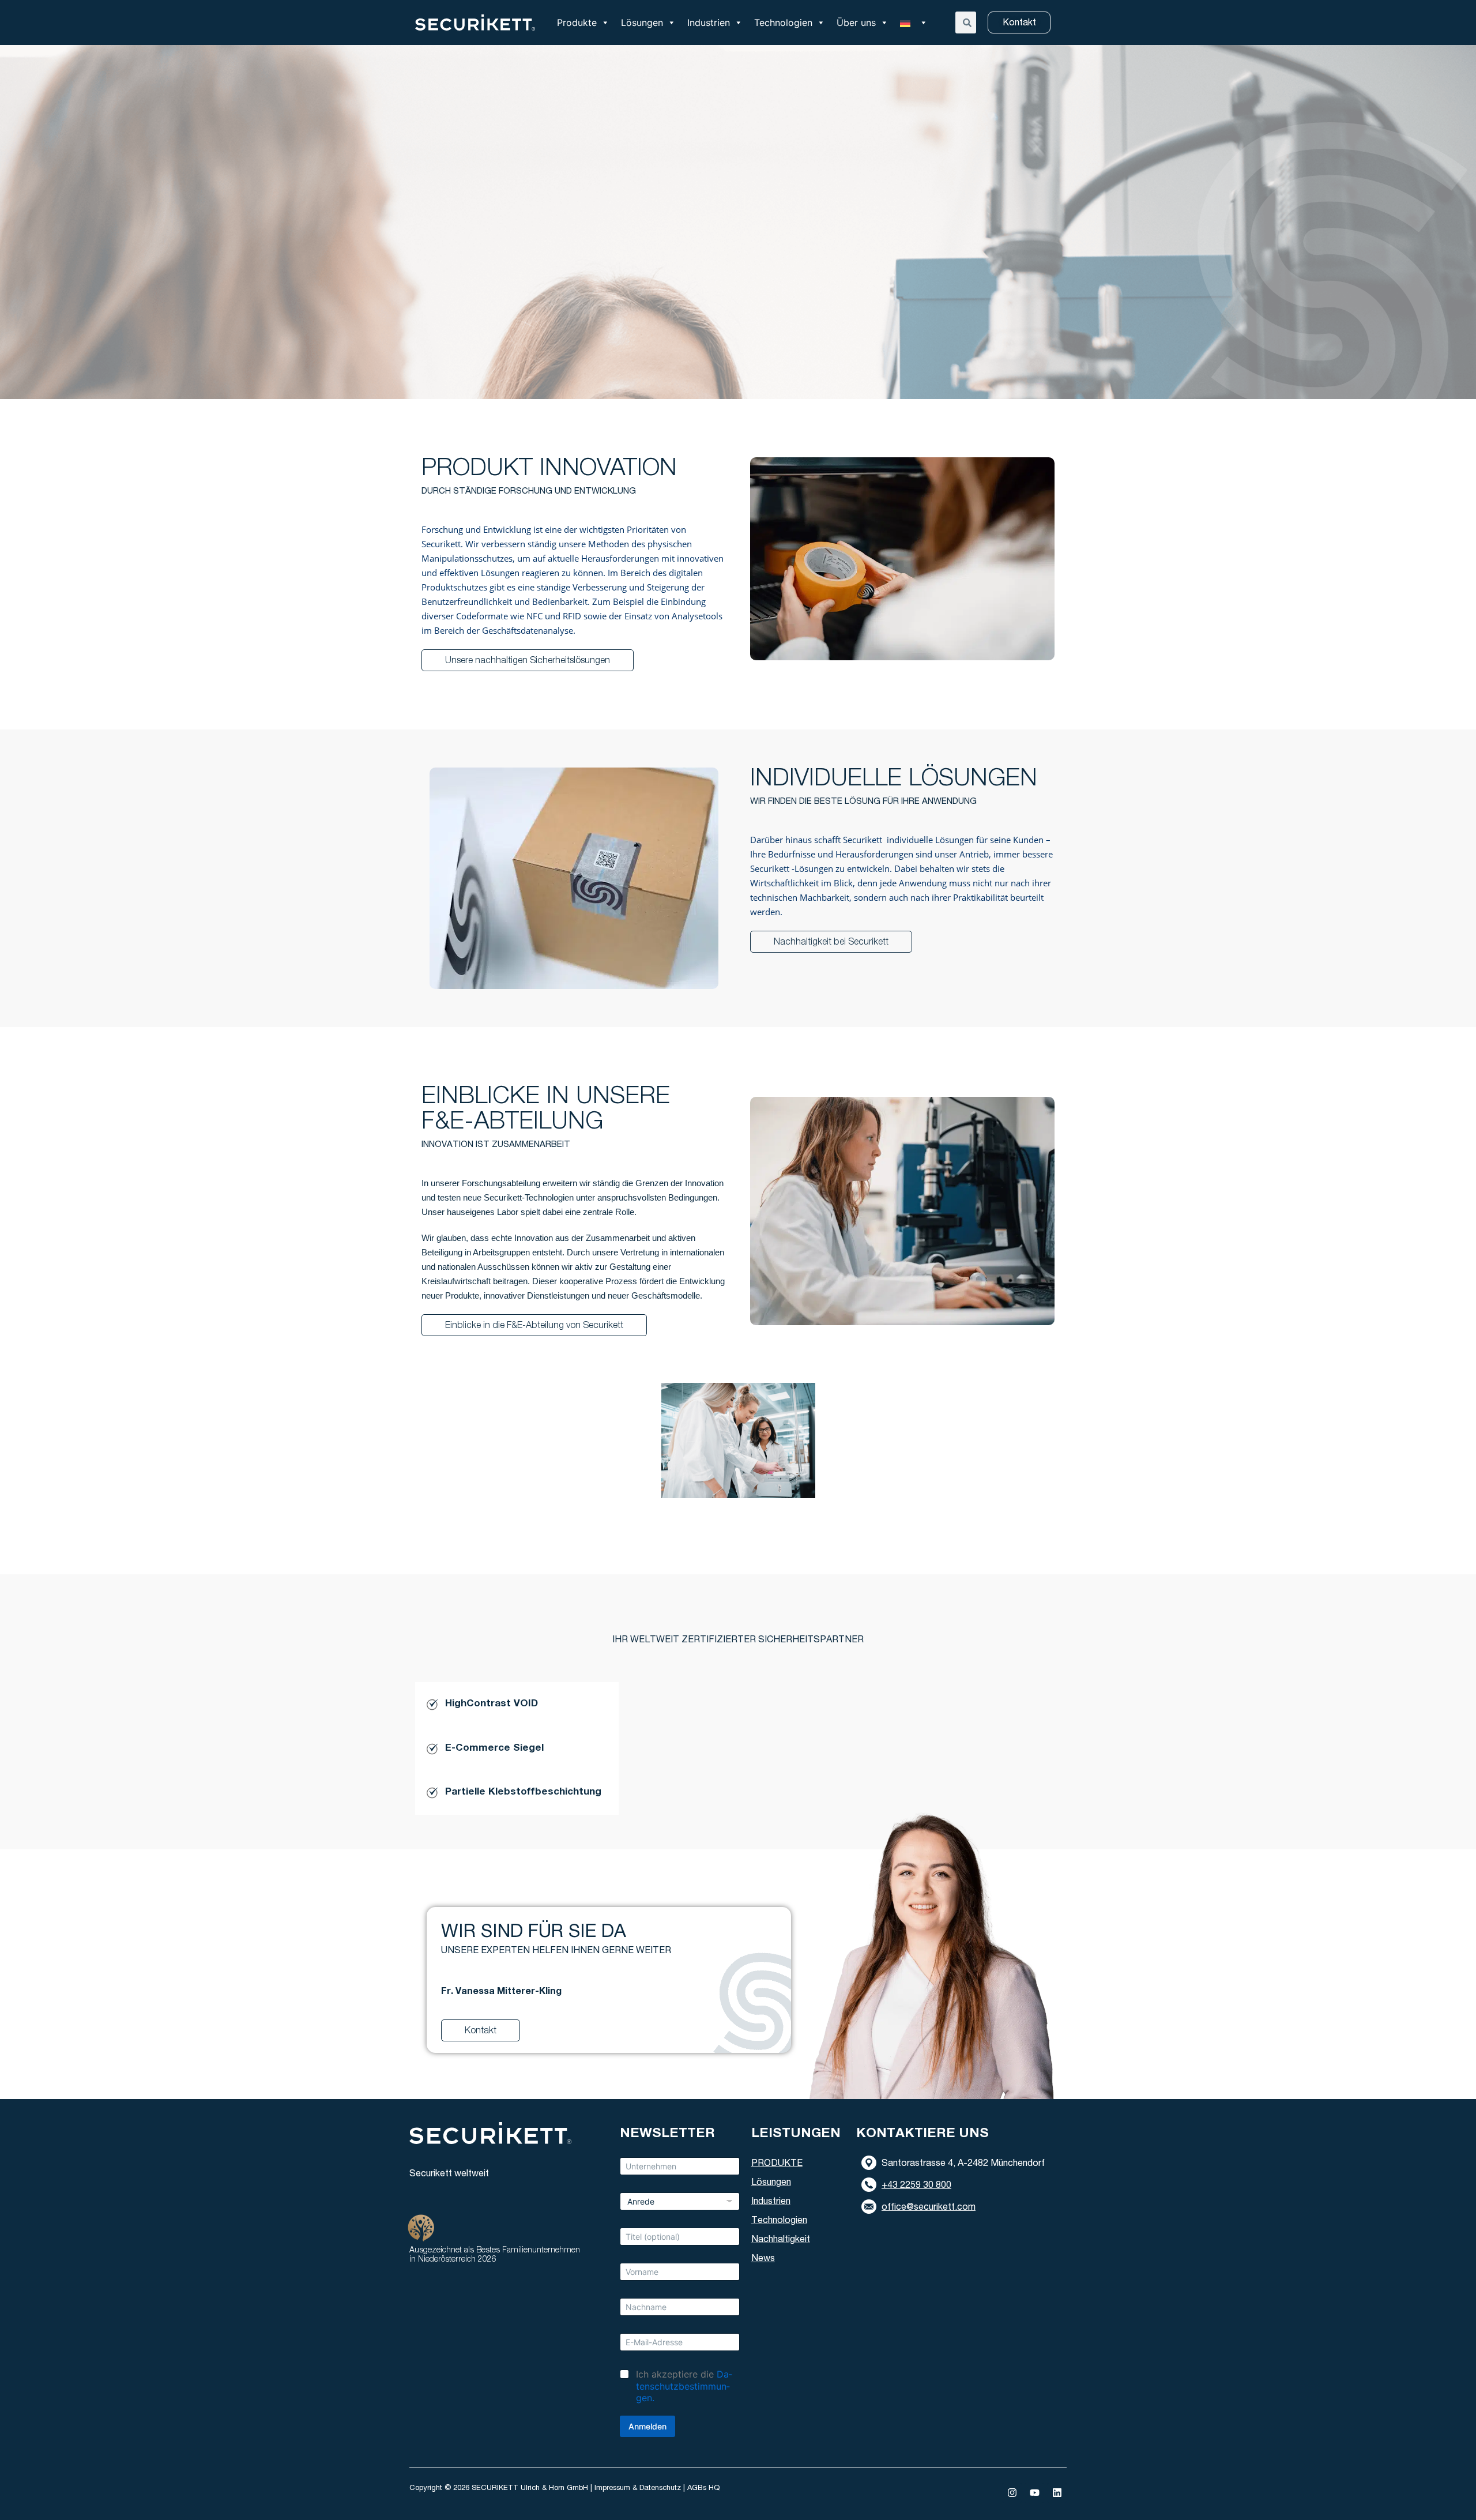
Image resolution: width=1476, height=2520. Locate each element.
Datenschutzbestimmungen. (684, 2386)
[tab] (517, 1704)
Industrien (709, 22)
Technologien (783, 22)
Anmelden (647, 2426)
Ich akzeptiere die (684, 2386)
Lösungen (642, 22)
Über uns (856, 22)
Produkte (577, 22)
